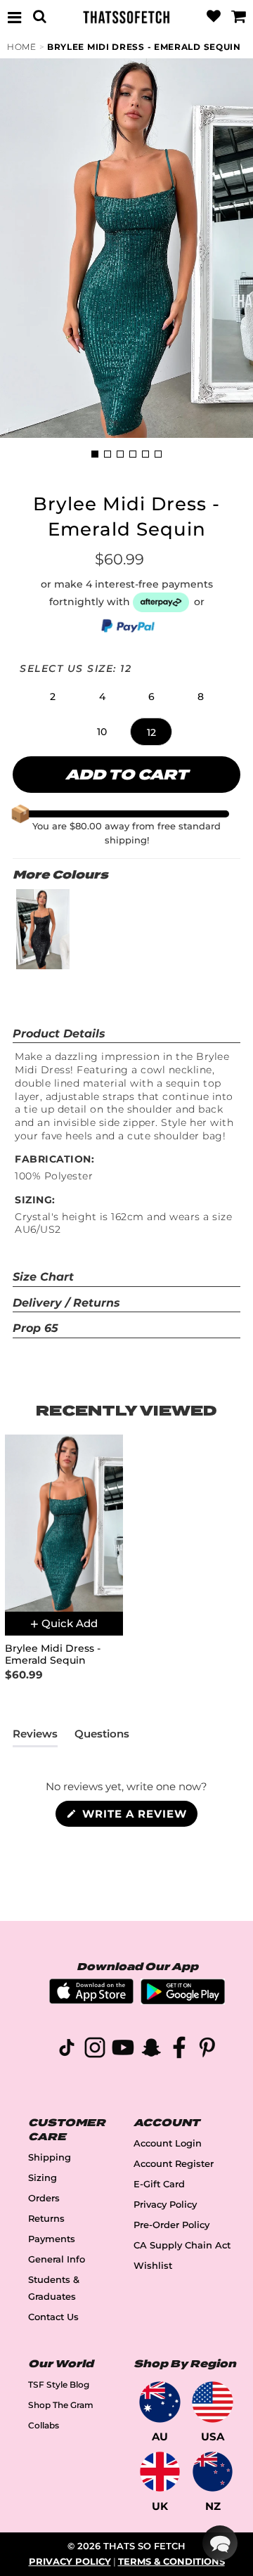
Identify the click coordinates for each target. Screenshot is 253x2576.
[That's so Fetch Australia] (160, 2402)
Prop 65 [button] (35, 1328)
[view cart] (238, 17)
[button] (53, 697)
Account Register (174, 2164)
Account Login (168, 2143)
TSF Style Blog (59, 2384)
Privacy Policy (165, 2205)
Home (22, 47)
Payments (52, 2239)
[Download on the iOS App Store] (91, 2000)
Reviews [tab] (35, 1737)
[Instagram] (95, 2050)
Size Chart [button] (43, 1277)
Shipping (50, 2157)
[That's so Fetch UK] (160, 2472)
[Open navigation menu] (15, 17)
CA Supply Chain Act (182, 2245)
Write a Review (138, 1817)
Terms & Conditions (171, 2562)
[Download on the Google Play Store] (183, 2001)
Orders (44, 2198)
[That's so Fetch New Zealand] (213, 2472)
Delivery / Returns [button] (66, 1303)
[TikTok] (67, 2050)
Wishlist (153, 2266)
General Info (57, 2259)
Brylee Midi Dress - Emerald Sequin (144, 47)
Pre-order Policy (171, 2225)
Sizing (43, 2178)
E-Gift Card (159, 2184)
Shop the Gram (61, 2405)
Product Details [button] (59, 1034)
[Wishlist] (214, 17)
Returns (46, 2219)
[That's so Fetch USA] (213, 2402)
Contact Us (53, 2317)
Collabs (44, 2425)
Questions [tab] (102, 1737)
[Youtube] (123, 2050)
